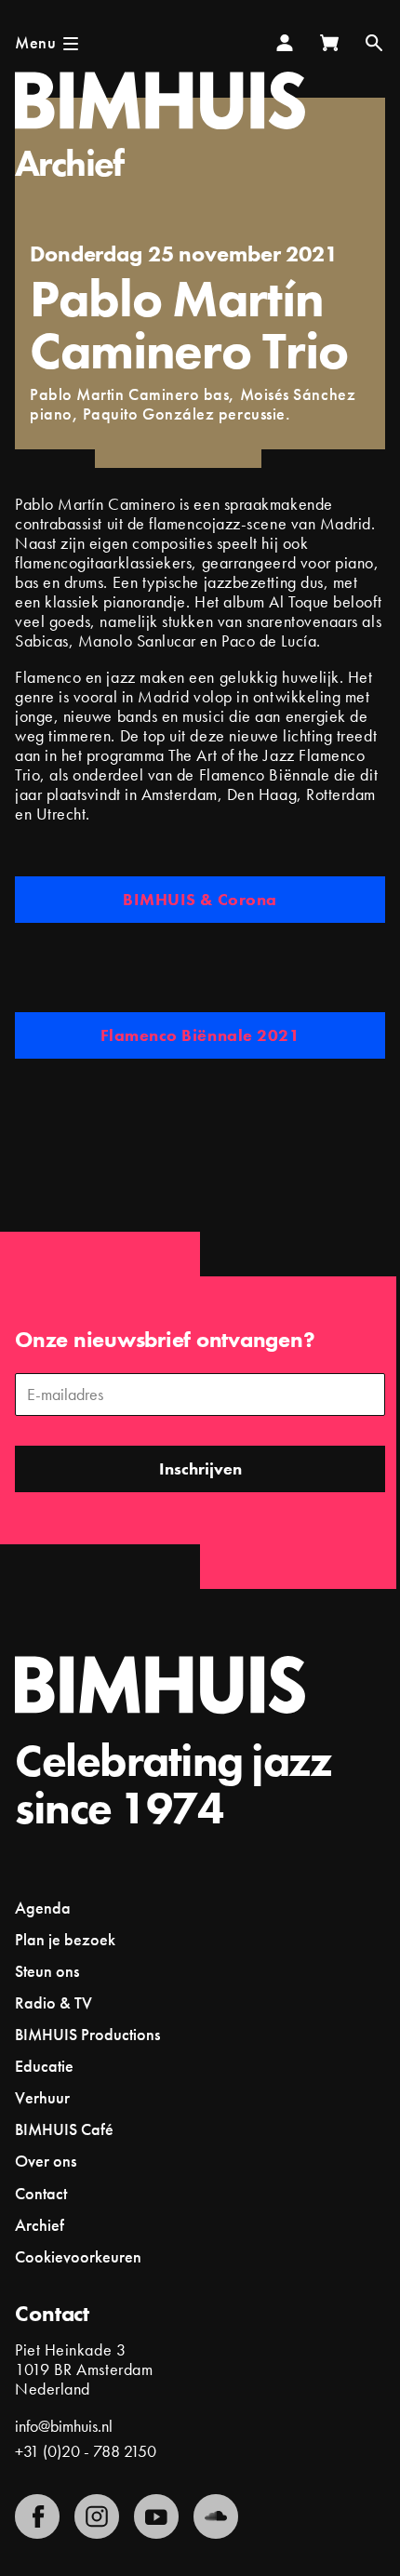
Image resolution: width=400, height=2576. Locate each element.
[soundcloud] (216, 2516)
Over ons (46, 2161)
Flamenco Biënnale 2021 (200, 1035)
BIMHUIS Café (64, 2129)
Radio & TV (53, 2002)
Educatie (44, 2066)
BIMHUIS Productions (87, 2034)
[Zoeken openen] (374, 43)
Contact (41, 2193)
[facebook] (37, 2516)
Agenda (43, 1908)
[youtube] (156, 2516)
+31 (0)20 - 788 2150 (86, 2451)
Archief (69, 163)
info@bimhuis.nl (64, 2426)
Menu (35, 42)
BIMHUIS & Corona (200, 899)
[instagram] (97, 2516)
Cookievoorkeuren (78, 2257)
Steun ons (47, 1971)
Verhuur (42, 2097)
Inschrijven (200, 1468)
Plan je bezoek (65, 1939)
